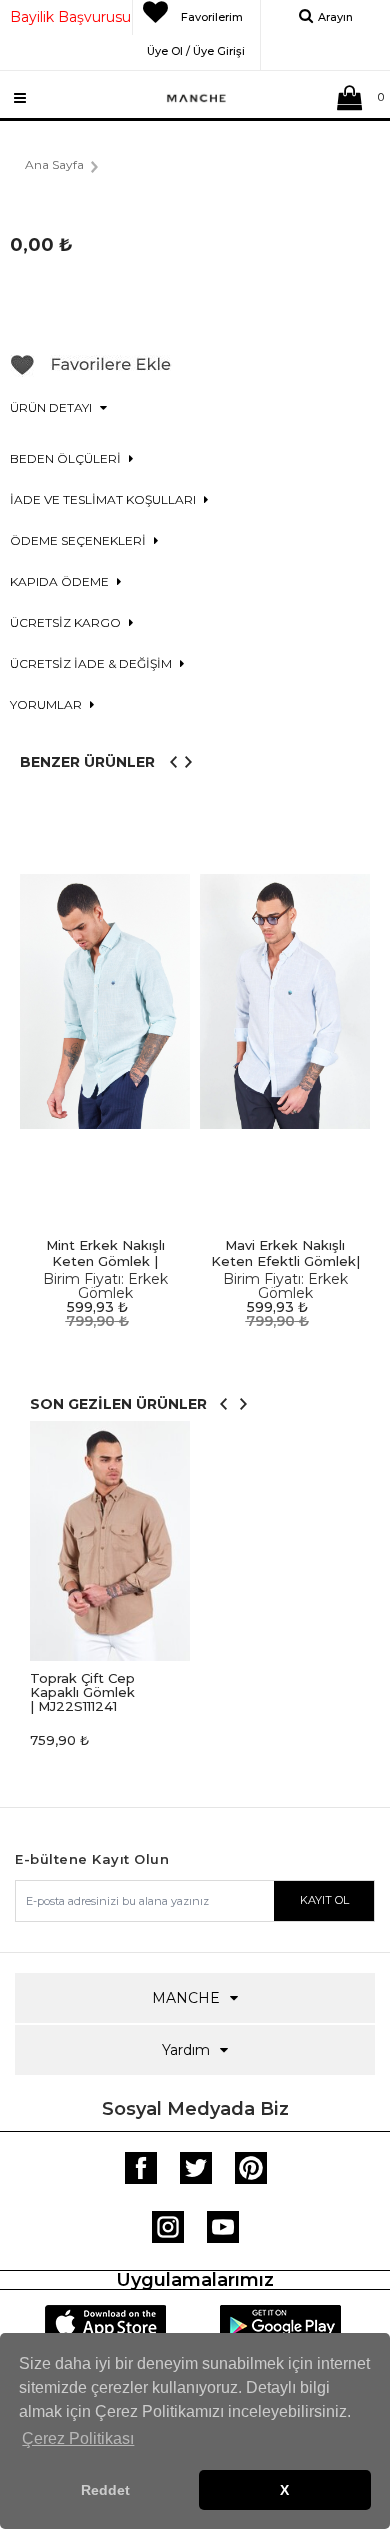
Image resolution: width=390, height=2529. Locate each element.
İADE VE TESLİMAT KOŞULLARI (104, 499)
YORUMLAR (47, 704)
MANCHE (186, 1998)
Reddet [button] (105, 2490)
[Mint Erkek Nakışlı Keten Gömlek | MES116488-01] (105, 1001)
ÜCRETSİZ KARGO (67, 622)
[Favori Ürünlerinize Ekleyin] (91, 372)
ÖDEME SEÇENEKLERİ (79, 540)
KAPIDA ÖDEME (61, 581)
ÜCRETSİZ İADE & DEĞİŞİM (92, 663)
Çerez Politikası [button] (78, 2438)
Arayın (335, 17)
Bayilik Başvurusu (70, 17)
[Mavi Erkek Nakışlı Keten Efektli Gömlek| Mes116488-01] (285, 1001)
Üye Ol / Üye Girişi (196, 48)
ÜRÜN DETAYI (52, 407)
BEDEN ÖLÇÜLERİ (67, 458)
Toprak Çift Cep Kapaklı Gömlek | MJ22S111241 (82, 1692)
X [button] (284, 2490)
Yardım (186, 2050)
